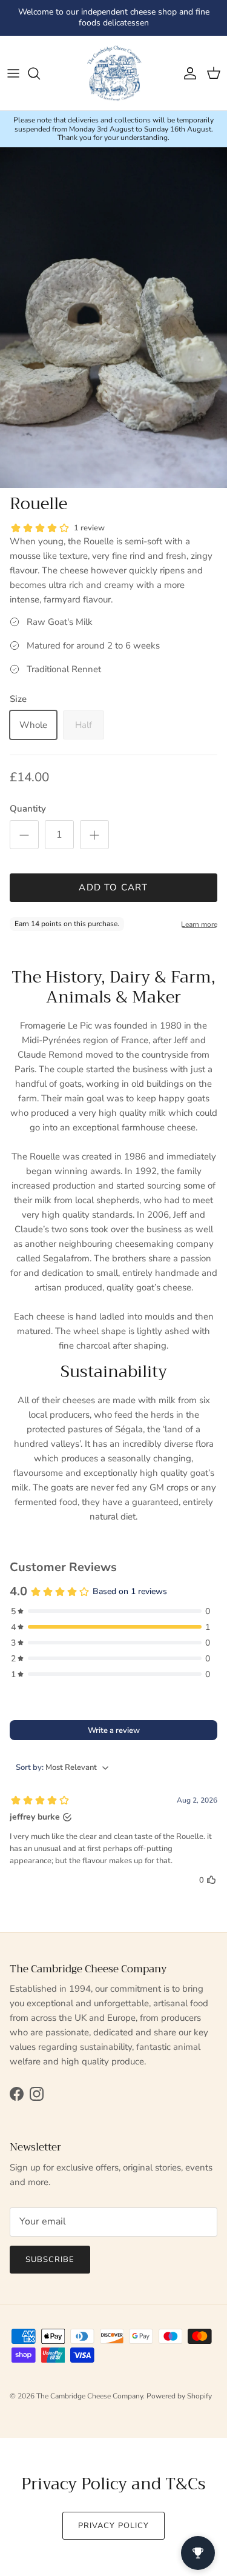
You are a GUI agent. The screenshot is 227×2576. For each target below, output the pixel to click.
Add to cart (113, 887)
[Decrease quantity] (24, 835)
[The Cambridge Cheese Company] (114, 73)
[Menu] (13, 73)
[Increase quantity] (94, 835)
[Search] (40, 73)
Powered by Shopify (179, 2396)
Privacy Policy (113, 2526)
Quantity (28, 809)
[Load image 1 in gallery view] (113, 318)
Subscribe (50, 2260)
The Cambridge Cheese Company (90, 2396)
